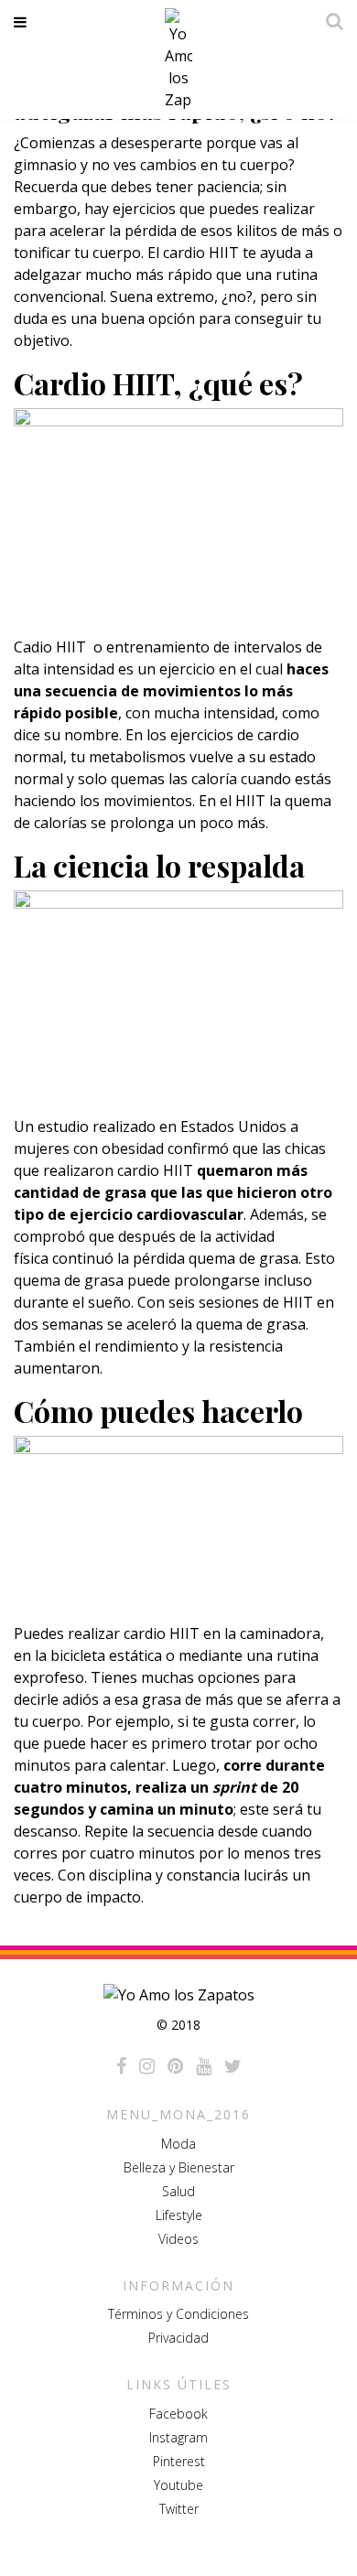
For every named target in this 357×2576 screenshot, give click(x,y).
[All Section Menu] (23, 22)
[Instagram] (147, 2066)
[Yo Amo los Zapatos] (178, 59)
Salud (178, 2191)
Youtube (178, 2485)
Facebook (178, 2414)
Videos (178, 2239)
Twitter (179, 2509)
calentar (138, 1765)
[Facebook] (121, 2066)
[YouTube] (204, 2066)
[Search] (330, 21)
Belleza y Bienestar (179, 2167)
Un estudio (51, 1126)
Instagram (178, 2437)
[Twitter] (233, 2066)
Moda (178, 2144)
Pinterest (179, 2461)
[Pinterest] (175, 2066)
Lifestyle (179, 2215)
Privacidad (178, 2338)
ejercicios (144, 209)
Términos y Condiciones (178, 2314)
